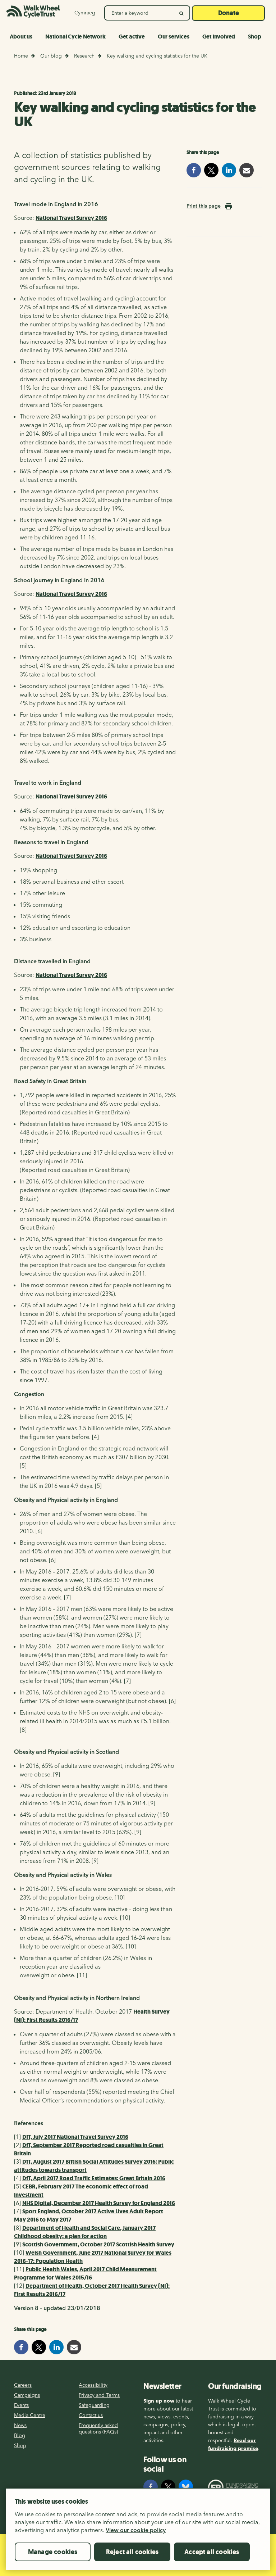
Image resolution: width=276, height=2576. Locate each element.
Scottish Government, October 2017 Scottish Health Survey (98, 2244)
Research (84, 56)
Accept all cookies (212, 2552)
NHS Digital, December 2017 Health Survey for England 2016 (99, 2203)
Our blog (51, 56)
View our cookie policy (136, 2530)
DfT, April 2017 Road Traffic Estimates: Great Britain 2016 (94, 2178)
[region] (138, 2532)
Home (21, 56)
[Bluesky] (186, 2487)
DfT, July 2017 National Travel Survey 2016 (75, 2137)
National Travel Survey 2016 (71, 218)
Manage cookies (53, 2552)
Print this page (204, 206)
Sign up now (159, 2401)
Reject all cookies (132, 2552)
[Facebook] (151, 2487)
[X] (168, 2487)
